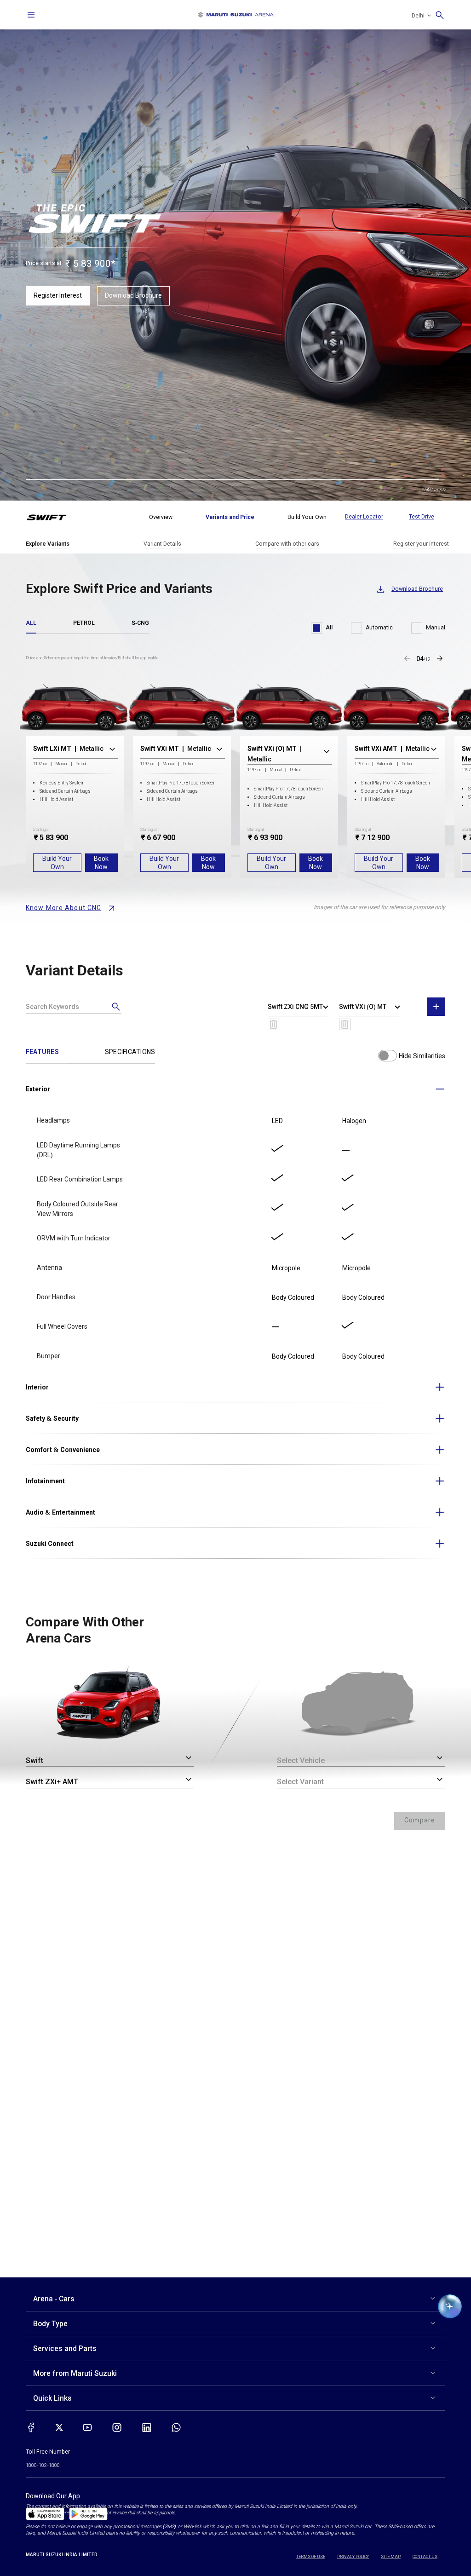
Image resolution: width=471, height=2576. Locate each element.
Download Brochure (133, 295)
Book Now (101, 863)
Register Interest (58, 295)
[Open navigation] (31, 15)
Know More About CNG (63, 908)
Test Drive (422, 517)
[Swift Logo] (53, 517)
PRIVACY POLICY (353, 2557)
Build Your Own (57, 863)
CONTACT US (425, 2557)
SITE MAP (391, 2557)
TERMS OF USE (311, 2557)
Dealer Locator (364, 517)
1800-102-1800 (43, 2465)
